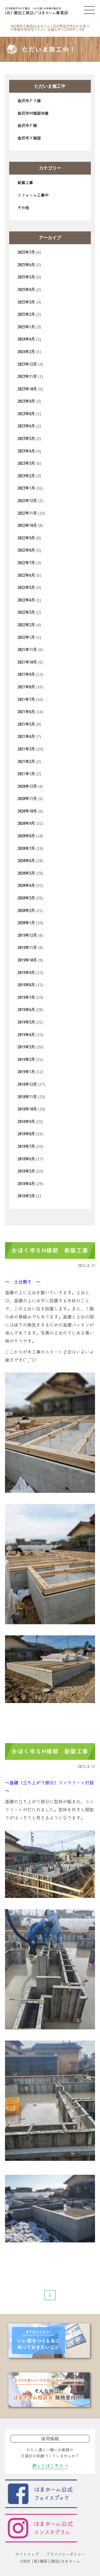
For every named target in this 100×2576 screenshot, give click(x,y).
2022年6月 (26, 575)
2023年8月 (26, 414)
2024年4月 (26, 339)
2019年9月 (26, 973)
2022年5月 (26, 588)
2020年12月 (27, 786)
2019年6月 (26, 1010)
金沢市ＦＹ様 (29, 101)
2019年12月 (27, 935)
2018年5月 (26, 1171)
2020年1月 (26, 923)
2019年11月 (27, 948)
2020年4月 (26, 885)
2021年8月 (26, 687)
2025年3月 (26, 302)
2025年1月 (26, 327)
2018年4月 (26, 1184)
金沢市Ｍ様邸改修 (33, 113)
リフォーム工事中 (33, 195)
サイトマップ (27, 2554)
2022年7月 (26, 563)
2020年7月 (26, 848)
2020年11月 (27, 799)
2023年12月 (27, 364)
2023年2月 (26, 476)
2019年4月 (26, 1035)
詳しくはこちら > (50, 2466)
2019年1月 (26, 1072)
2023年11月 (27, 376)
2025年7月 (26, 252)
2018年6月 (26, 1159)
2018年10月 (27, 1109)
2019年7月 (26, 997)
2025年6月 (26, 265)
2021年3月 (26, 749)
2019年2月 (26, 1060)
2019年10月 (27, 960)
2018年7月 (26, 1146)
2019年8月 (26, 985)
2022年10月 (27, 525)
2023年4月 (26, 451)
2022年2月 (26, 625)
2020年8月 (26, 836)
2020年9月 (26, 823)
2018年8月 (26, 1134)
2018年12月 (27, 1084)
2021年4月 (26, 737)
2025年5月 (26, 277)
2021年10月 (27, 662)
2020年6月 (26, 861)
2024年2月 (26, 352)
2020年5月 (26, 873)
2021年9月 (26, 674)
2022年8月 (26, 550)
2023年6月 (26, 426)
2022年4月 (26, 600)
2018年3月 (26, 1196)
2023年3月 (26, 463)
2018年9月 (26, 1122)
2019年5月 (26, 1022)
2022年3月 (26, 612)
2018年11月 (27, 1097)
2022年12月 (27, 501)
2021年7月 (26, 699)
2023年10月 (27, 389)
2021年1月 (26, 774)
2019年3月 (26, 1047)
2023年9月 (26, 401)
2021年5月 (26, 724)
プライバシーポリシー (66, 2554)
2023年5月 (26, 439)
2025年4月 (26, 290)
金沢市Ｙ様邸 (29, 138)
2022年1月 (26, 637)
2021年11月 (27, 650)
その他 (23, 208)
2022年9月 (26, 538)
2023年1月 (26, 488)
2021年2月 (26, 762)
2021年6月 (26, 712)
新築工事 (25, 183)
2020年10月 (27, 811)
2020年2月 (26, 911)
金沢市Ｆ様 (27, 126)
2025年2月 (26, 314)
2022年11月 (27, 513)
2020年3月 (26, 898)
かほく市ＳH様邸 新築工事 (50, 1251)
